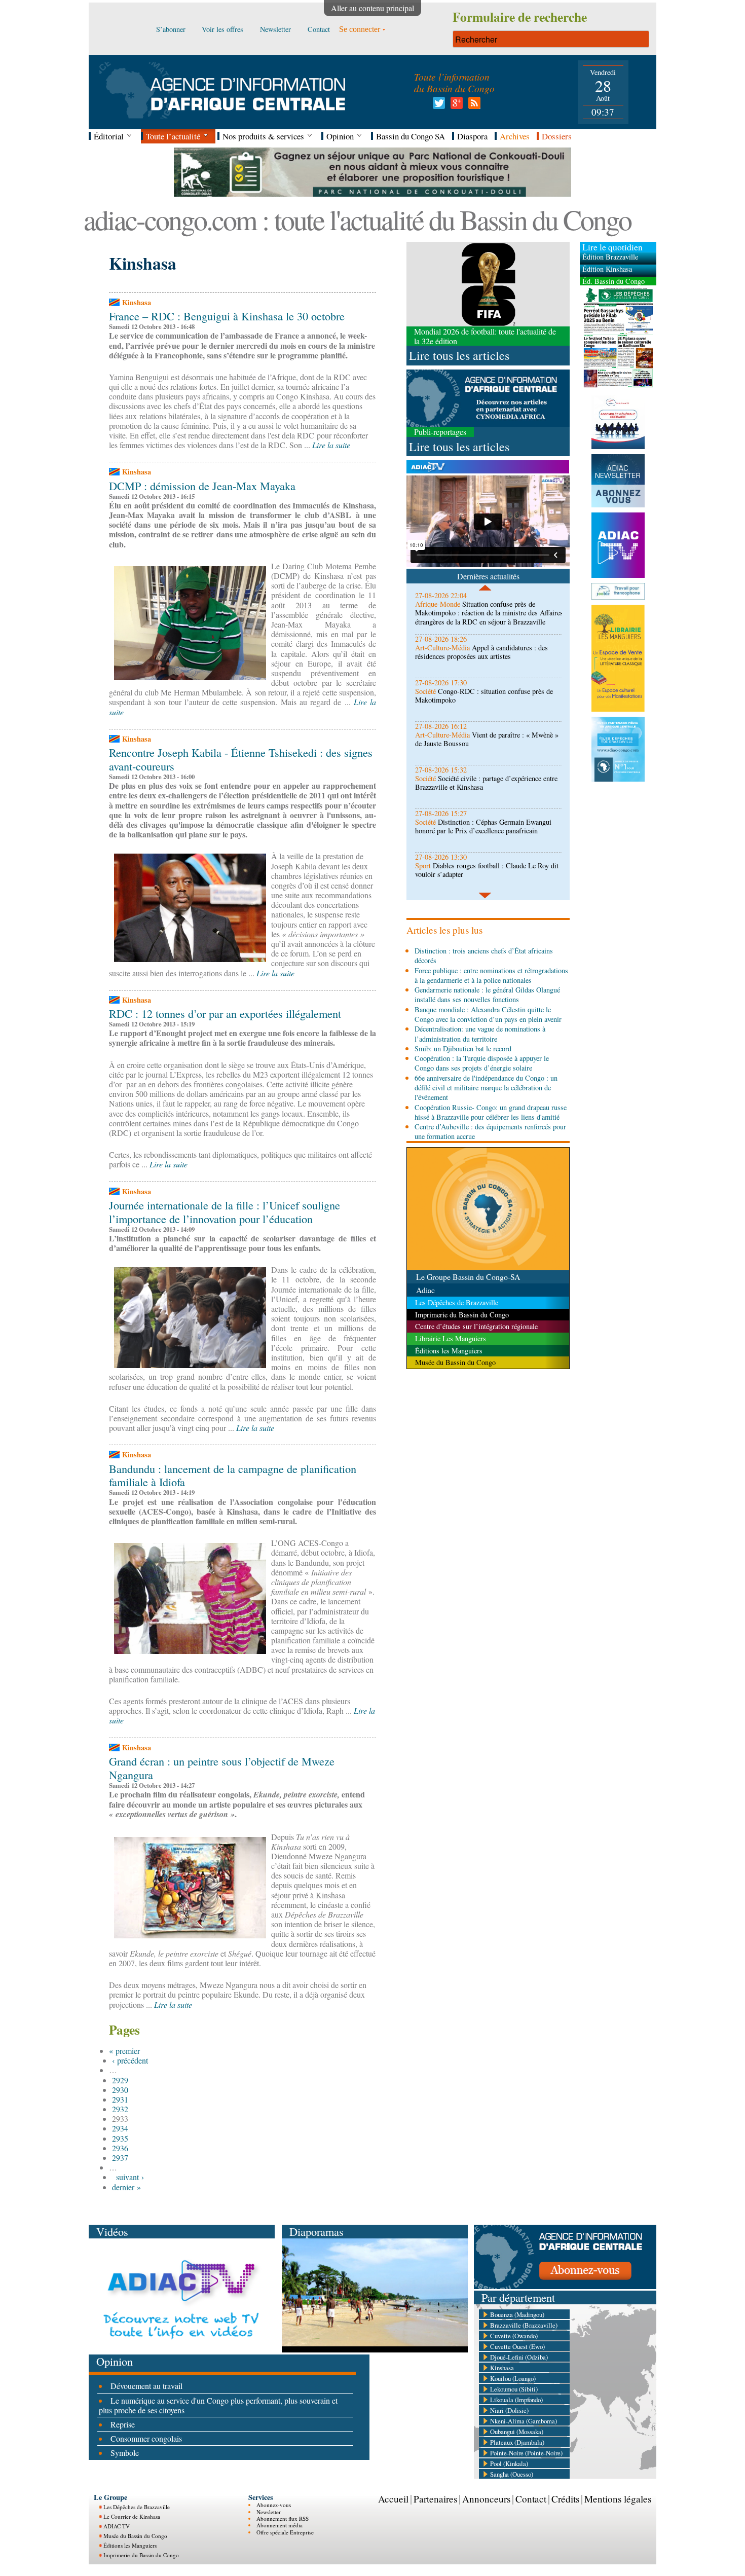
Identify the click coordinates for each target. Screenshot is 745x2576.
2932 (120, 2109)
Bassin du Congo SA (411, 136)
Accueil (393, 2499)
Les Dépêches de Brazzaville (137, 2507)
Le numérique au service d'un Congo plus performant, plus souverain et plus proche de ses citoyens (218, 2405)
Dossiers (557, 136)
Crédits (565, 2499)
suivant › (130, 2177)
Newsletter (269, 2512)
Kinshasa (502, 2368)
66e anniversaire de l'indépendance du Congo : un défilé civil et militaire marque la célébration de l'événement (486, 1088)
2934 (120, 2128)
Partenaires (435, 2499)
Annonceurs (486, 2499)
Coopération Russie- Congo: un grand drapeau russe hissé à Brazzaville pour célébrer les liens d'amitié (491, 1112)
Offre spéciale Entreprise (285, 2532)
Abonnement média (280, 2525)
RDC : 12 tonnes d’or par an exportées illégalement (225, 1013)
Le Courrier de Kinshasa (132, 2516)
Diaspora (472, 136)
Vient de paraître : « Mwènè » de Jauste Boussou (487, 739)
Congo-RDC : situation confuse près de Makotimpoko (484, 695)
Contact (531, 2499)
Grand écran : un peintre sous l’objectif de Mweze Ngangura (222, 1768)
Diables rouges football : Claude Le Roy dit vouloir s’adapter (487, 870)
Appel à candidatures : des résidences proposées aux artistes (481, 652)
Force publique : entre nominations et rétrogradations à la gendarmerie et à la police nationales (491, 975)
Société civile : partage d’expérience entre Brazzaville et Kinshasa (486, 783)
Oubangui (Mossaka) (517, 2432)
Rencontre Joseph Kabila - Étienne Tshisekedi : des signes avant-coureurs (241, 759)
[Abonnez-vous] (565, 2286)
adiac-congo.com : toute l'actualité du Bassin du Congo (357, 219)
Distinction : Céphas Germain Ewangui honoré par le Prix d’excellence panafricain (483, 826)
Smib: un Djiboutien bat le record (463, 1048)
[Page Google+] (455, 106)
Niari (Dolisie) (509, 2410)
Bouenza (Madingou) (517, 2314)
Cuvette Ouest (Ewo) (517, 2346)
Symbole (125, 2453)
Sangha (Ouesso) (512, 2474)
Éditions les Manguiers (130, 2545)
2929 (120, 2080)
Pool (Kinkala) (509, 2463)
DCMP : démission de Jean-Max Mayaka (202, 486)
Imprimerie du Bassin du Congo (141, 2555)
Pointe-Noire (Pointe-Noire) (526, 2453)
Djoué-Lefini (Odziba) (519, 2357)
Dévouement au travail (146, 2386)
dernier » (126, 2187)
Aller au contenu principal (372, 8)
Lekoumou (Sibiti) (514, 2389)
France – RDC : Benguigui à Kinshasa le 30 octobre (227, 316)
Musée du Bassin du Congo (135, 2536)
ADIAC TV (117, 2526)
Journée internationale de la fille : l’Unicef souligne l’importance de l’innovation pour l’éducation (225, 1212)
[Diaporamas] (375, 2349)
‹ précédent (130, 2060)
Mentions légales (618, 2499)
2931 (120, 2099)
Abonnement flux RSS (283, 2518)
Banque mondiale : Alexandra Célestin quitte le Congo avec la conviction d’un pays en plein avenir (488, 1014)
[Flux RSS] (473, 106)
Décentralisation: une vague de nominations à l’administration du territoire (480, 1034)
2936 (120, 2148)
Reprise (123, 2424)
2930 (120, 2090)
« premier (124, 2051)
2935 (120, 2138)
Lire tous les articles (459, 355)
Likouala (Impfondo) (516, 2400)
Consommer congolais (146, 2438)
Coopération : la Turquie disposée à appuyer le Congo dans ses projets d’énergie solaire (482, 1063)
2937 (120, 2158)
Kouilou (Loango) (513, 2378)
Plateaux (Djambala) (517, 2442)
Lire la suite (331, 445)
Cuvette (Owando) (514, 2336)
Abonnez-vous (274, 2505)
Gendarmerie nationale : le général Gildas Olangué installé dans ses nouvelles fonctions (487, 995)
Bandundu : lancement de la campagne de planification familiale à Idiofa (233, 1475)
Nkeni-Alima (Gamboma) (524, 2421)
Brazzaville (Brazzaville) (524, 2325)
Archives (515, 136)
